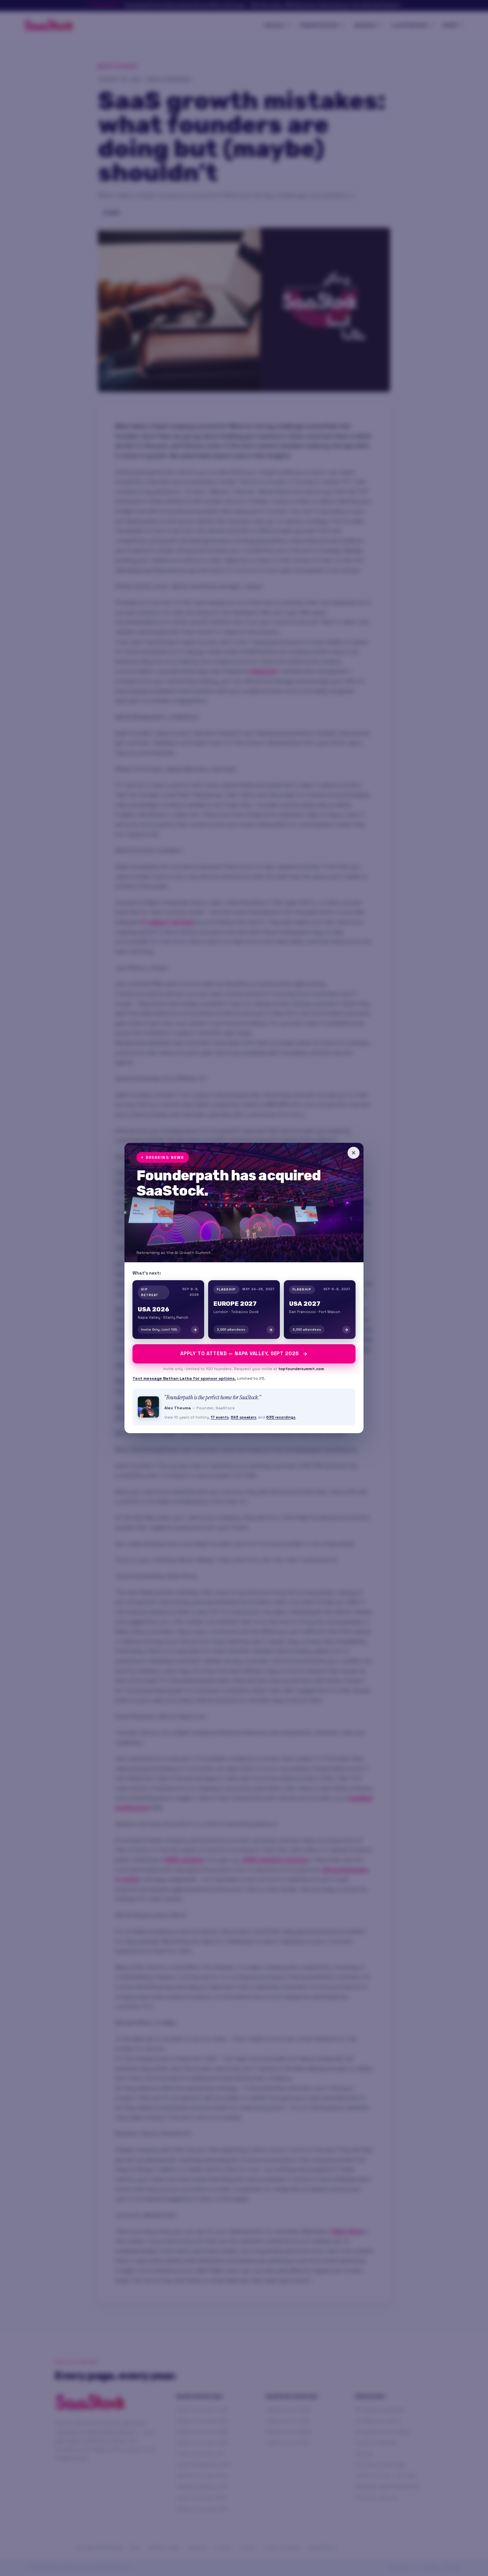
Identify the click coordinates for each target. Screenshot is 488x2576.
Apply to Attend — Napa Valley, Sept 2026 (240, 1354)
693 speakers (244, 1417)
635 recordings (281, 1417)
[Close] (354, 1153)
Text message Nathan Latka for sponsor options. (184, 1378)
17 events (220, 1417)
